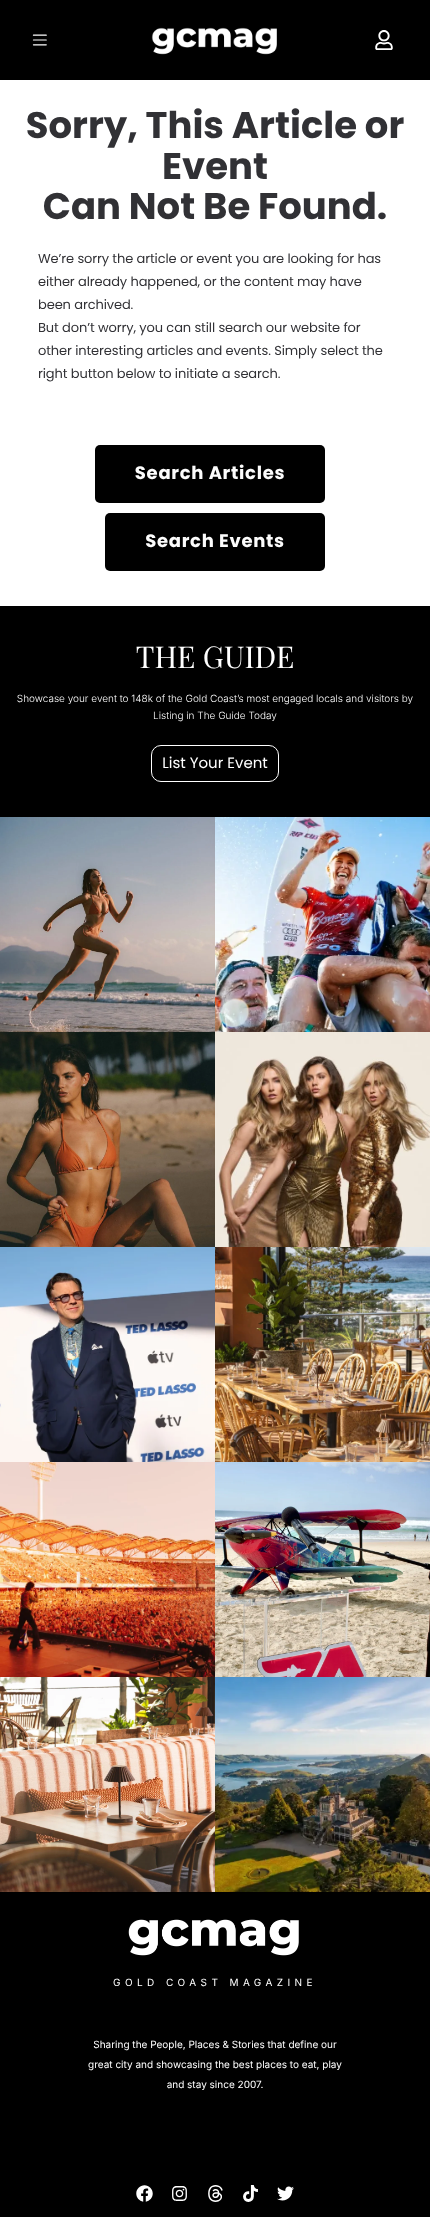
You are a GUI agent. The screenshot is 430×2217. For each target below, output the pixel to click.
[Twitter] (285, 2193)
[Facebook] (144, 2193)
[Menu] (43, 40)
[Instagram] (179, 2193)
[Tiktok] (250, 2193)
